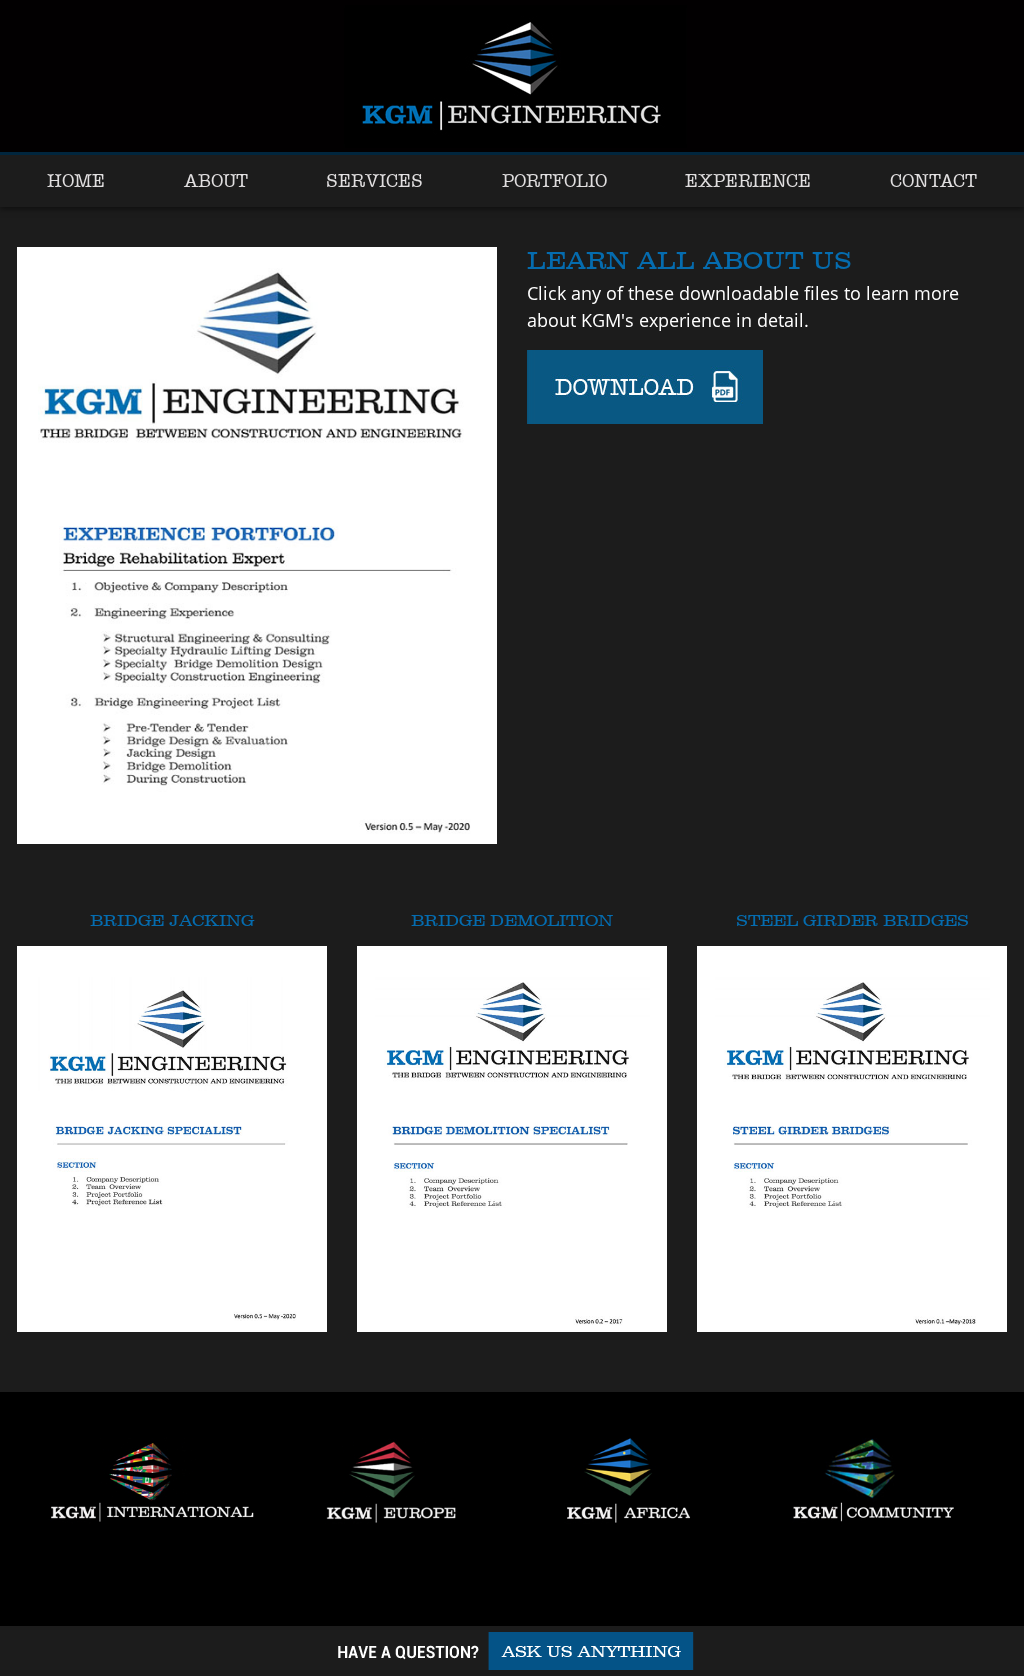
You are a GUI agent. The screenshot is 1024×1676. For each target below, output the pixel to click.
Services (374, 180)
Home (76, 180)
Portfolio (554, 180)
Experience (748, 180)
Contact (933, 180)
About (216, 180)
